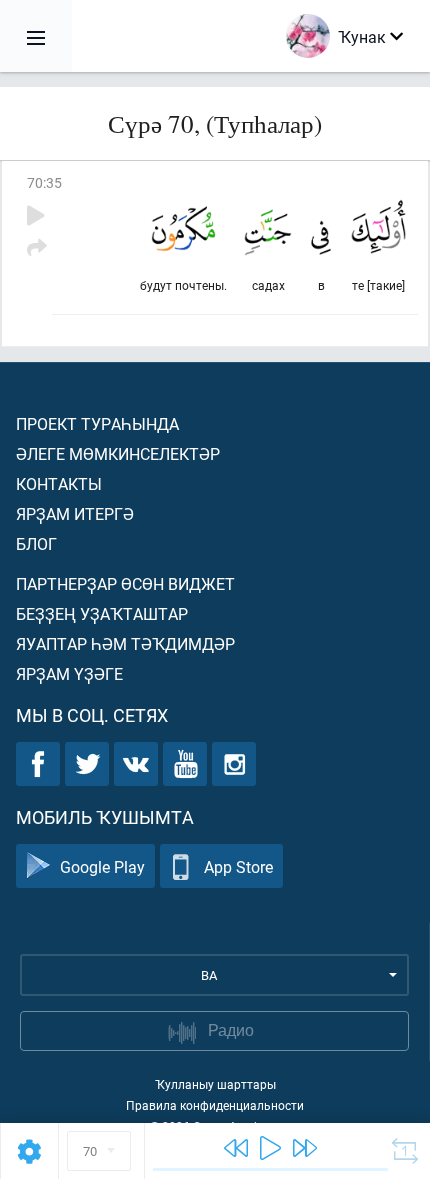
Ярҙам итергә (75, 513)
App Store (238, 866)
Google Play (102, 866)
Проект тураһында (97, 423)
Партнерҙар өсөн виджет (125, 583)
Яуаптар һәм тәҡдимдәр (125, 643)
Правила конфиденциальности (215, 1105)
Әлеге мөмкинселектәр (118, 453)
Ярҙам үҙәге (69, 673)
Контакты (59, 483)
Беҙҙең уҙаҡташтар (102, 613)
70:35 (44, 182)
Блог (36, 543)
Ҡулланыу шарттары (215, 1084)
